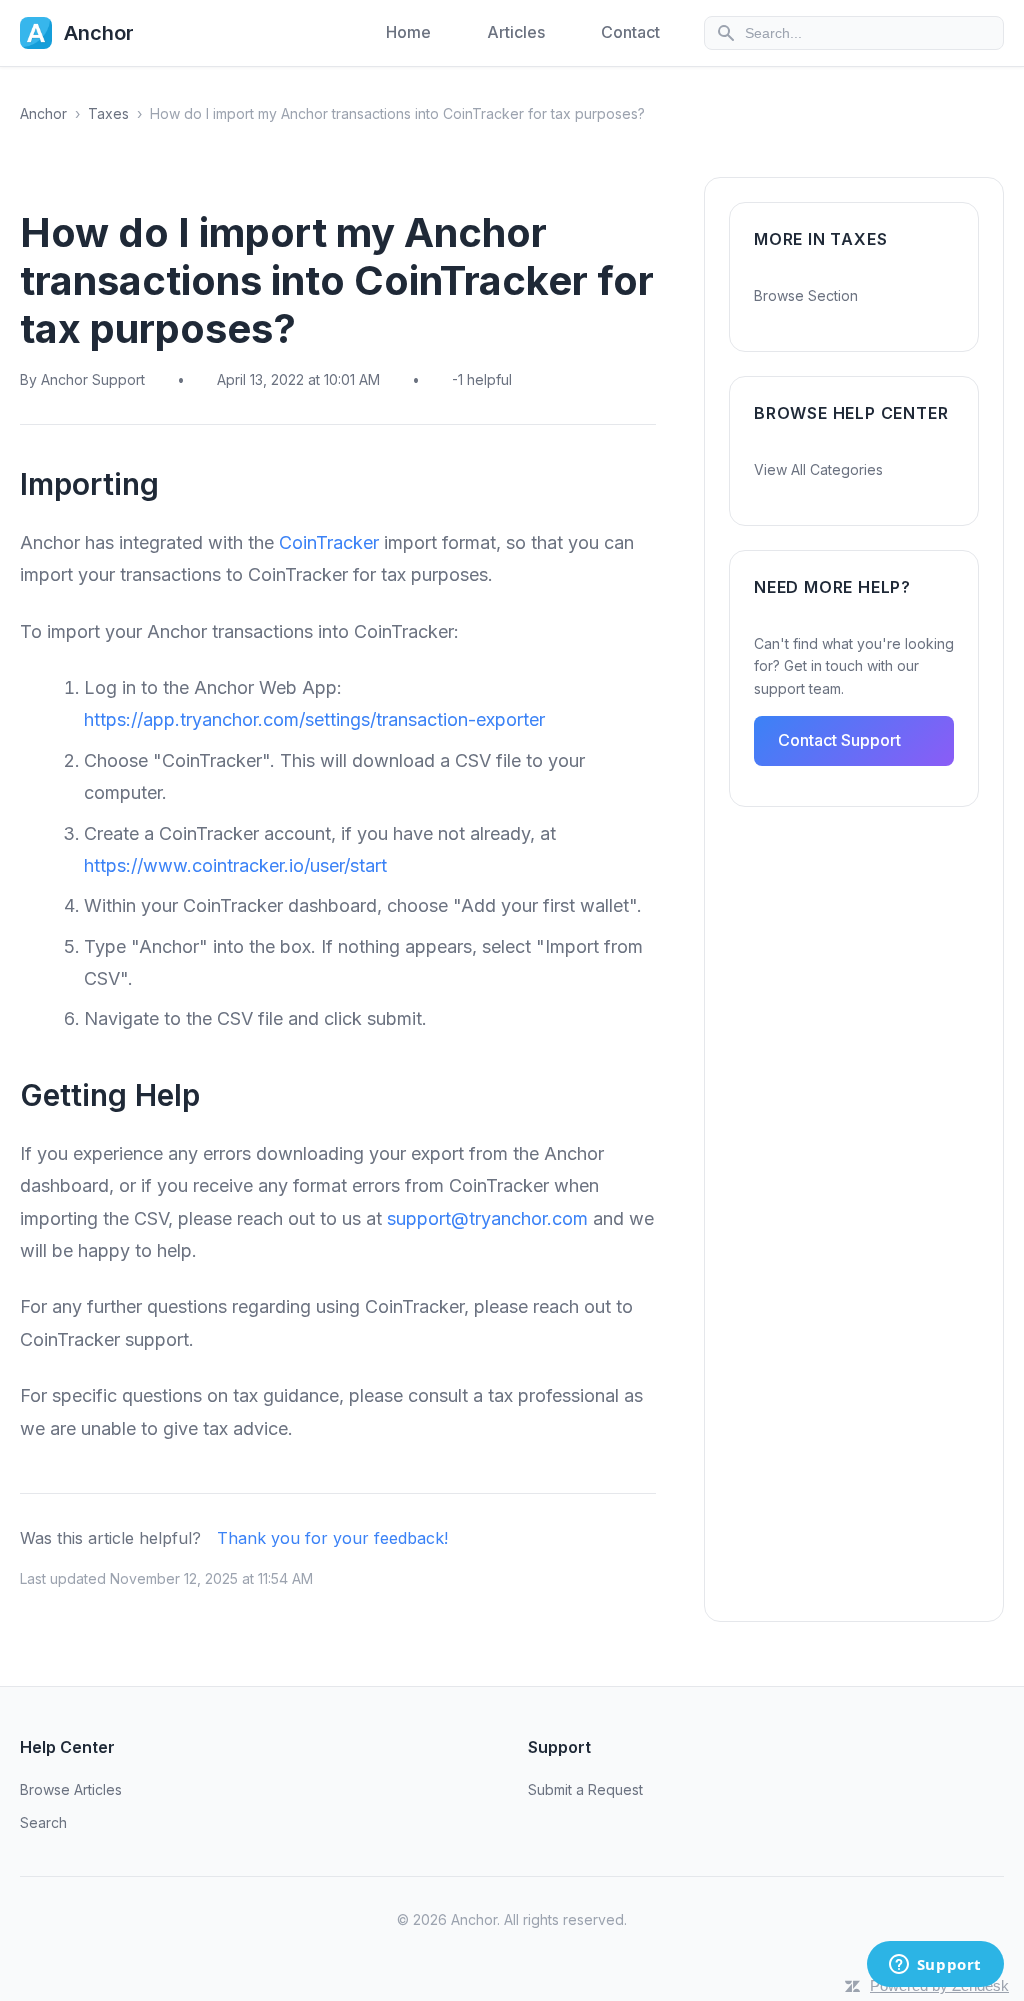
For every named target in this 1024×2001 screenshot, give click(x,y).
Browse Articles (71, 1789)
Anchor (43, 113)
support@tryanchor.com (487, 1218)
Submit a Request (585, 1789)
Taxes (108, 113)
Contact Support (839, 740)
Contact (630, 32)
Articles (516, 32)
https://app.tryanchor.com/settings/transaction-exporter (314, 719)
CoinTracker (329, 542)
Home (408, 32)
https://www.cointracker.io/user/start (235, 865)
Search (43, 1822)
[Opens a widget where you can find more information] (935, 1966)
